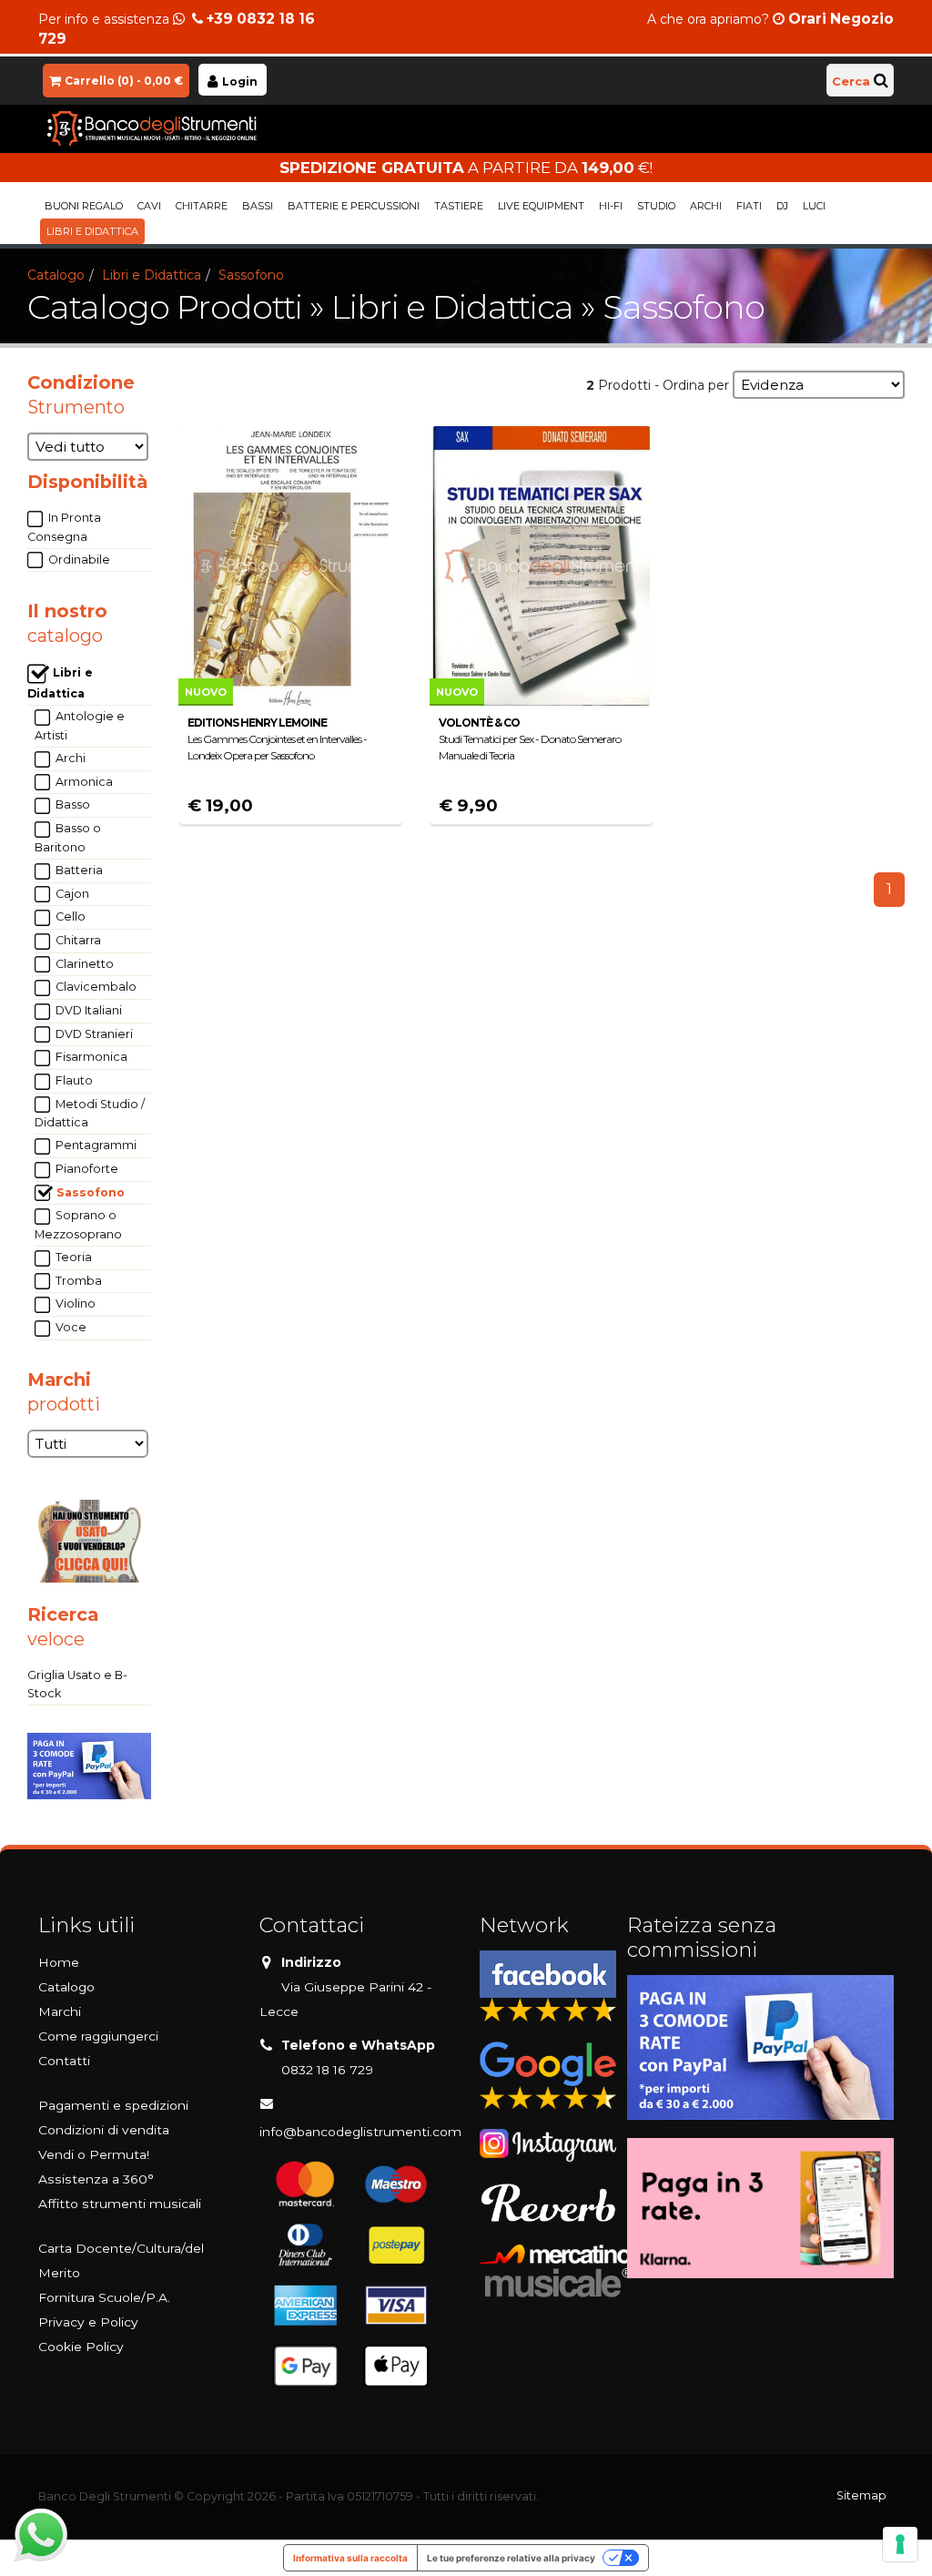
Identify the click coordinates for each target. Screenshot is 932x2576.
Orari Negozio (841, 19)
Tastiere (459, 206)
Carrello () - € (124, 81)
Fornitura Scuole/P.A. (104, 2297)
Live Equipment (541, 206)
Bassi (258, 206)
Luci (814, 206)
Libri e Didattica (92, 231)
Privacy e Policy (88, 2322)
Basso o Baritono (68, 838)
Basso (71, 804)
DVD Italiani (87, 1010)
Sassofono (251, 275)
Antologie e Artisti (80, 726)
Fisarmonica (90, 1057)
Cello (69, 916)
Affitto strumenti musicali (120, 2204)
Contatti (64, 2061)
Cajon (71, 894)
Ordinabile (78, 560)
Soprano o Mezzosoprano (78, 1225)
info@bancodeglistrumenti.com (360, 2132)
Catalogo (56, 275)
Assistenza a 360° (96, 2179)
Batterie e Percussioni (354, 206)
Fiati (749, 206)
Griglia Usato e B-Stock (77, 1684)
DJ (782, 206)
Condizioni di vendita (104, 2130)
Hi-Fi (611, 206)
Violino (74, 1303)
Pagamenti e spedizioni (113, 2105)
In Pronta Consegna (64, 527)
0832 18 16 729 (327, 2070)
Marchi (60, 2011)
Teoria (72, 1257)
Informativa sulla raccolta (350, 2558)
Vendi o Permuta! (94, 2154)
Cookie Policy (81, 2347)
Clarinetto (83, 964)
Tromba (77, 1281)
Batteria (78, 870)
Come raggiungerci (98, 2036)
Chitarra (77, 940)
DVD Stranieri (93, 1034)
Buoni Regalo (84, 206)
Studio (656, 206)
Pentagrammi (95, 1145)
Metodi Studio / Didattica (90, 1114)
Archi (706, 206)
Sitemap (861, 2495)
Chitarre (202, 206)
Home (59, 1962)
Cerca (851, 81)
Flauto (73, 1080)
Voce (70, 1327)
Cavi (149, 206)
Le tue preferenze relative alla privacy (511, 2558)
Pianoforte (86, 1169)
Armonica (83, 782)
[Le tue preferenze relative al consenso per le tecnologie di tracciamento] (900, 2544)
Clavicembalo (95, 987)
